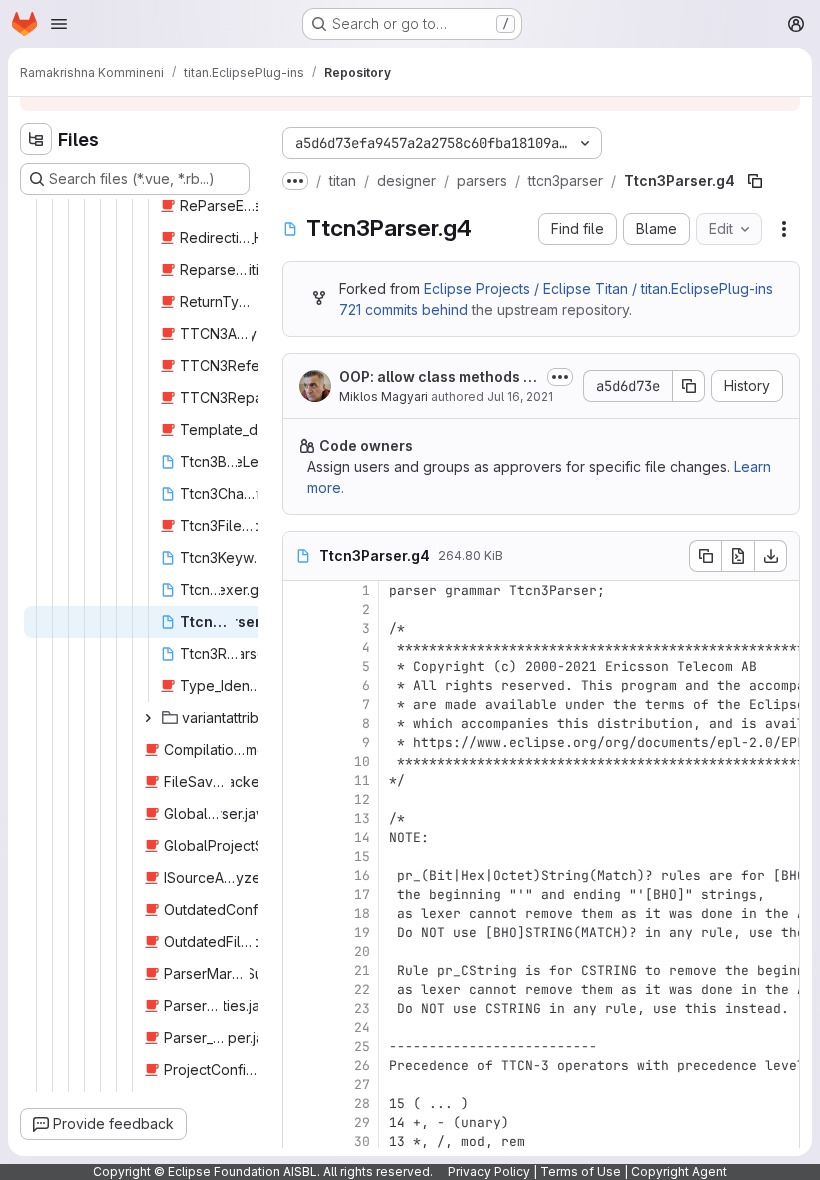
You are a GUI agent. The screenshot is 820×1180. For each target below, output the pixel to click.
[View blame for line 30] (300, 1141)
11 (362, 780)
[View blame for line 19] (300, 932)
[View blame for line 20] (300, 951)
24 (362, 1027)
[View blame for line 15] (300, 856)
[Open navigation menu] (59, 24)
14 (362, 837)
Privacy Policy (489, 1171)
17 (362, 894)
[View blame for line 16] (300, 875)
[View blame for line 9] (300, 742)
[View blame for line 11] (300, 780)
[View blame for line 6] (300, 685)
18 (362, 913)
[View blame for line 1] (300, 590)
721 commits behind (403, 309)
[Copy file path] (755, 181)
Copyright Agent (679, 1171)
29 (362, 1122)
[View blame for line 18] (300, 913)
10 (362, 761)
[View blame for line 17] (300, 894)
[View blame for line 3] (300, 628)
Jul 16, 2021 (520, 396)
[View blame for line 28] (300, 1103)
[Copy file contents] (705, 556)
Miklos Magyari (383, 396)
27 (362, 1084)
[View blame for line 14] (300, 837)
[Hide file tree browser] (36, 139)
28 (362, 1103)
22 (362, 989)
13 (362, 818)
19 (362, 932)
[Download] (771, 556)
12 (362, 799)
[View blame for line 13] (300, 818)
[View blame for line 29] (300, 1122)
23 (362, 1008)
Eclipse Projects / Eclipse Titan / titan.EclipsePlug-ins (598, 288)
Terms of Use (580, 1171)
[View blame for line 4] (300, 647)
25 (362, 1046)
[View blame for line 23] (300, 1008)
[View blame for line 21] (300, 970)
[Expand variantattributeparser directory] (148, 718)
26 (362, 1065)
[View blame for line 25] (300, 1046)
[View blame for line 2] (300, 609)
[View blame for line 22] (300, 989)
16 (362, 875)
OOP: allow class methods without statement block (439, 377)
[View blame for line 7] (300, 704)
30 (362, 1141)
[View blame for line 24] (300, 1027)
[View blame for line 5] (300, 666)
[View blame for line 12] (300, 799)
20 (362, 951)
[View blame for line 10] (300, 761)
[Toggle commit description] (560, 377)
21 (362, 970)
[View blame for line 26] (300, 1065)
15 (362, 856)
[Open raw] (738, 556)
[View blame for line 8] (300, 723)
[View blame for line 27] (300, 1084)
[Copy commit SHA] (689, 386)
